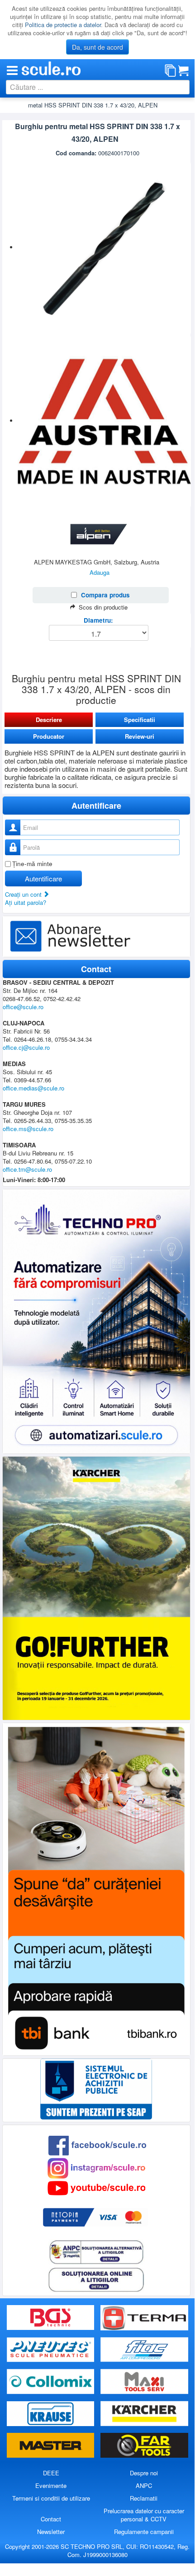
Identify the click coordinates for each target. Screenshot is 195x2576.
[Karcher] (144, 2414)
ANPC (144, 2485)
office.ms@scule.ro (28, 1129)
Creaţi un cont (24, 894)
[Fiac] (144, 2350)
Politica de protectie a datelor (63, 25)
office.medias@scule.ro (33, 1088)
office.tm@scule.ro (27, 1169)
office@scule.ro (23, 1007)
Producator (49, 736)
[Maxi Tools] (144, 2382)
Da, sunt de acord (97, 47)
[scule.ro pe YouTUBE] (96, 2187)
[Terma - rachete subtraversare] (144, 2317)
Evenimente (51, 2485)
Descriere (49, 720)
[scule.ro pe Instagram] (96, 2167)
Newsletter (51, 2532)
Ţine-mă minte (32, 864)
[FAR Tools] (144, 2446)
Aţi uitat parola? (26, 902)
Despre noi (144, 2473)
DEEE (51, 2473)
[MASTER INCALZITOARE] (52, 2446)
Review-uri (140, 736)
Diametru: (98, 620)
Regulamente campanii (144, 2532)
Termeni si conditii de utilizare (51, 2498)
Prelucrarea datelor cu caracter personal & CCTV (144, 2515)
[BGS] (52, 2317)
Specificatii (140, 720)
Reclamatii (144, 2498)
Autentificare (43, 878)
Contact (51, 2519)
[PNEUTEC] (52, 2350)
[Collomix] (52, 2382)
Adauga (100, 572)
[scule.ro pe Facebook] (97, 2145)
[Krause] (52, 2414)
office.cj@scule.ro (26, 1047)
